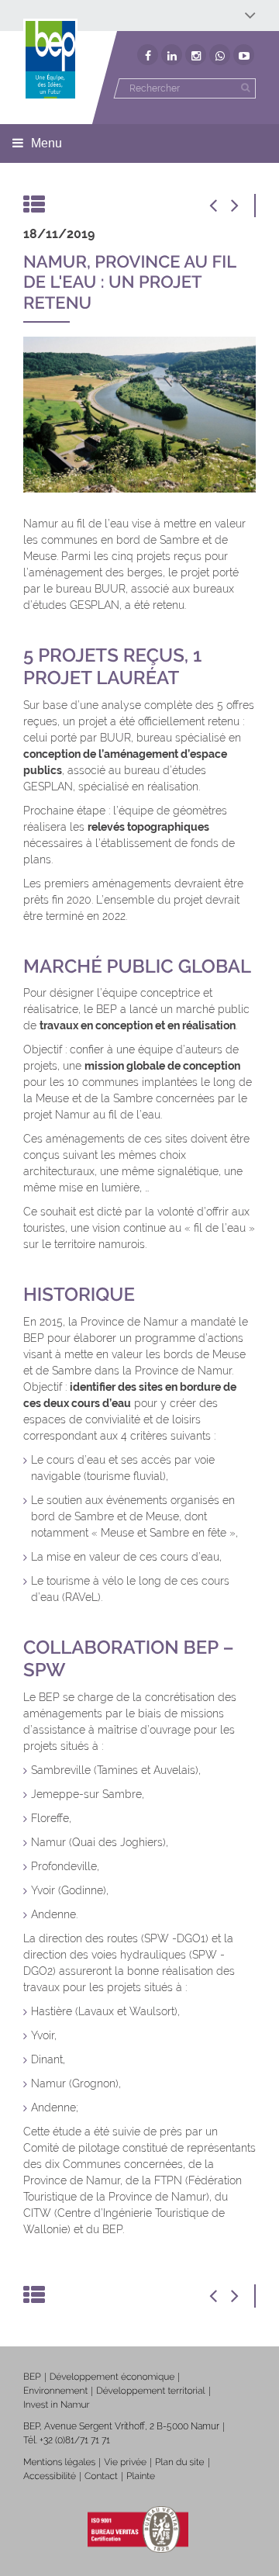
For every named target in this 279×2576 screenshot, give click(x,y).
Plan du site (179, 2462)
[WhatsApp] (220, 55)
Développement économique (112, 2377)
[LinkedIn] (172, 55)
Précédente (221, 206)
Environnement (55, 2391)
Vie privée (125, 2462)
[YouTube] (244, 55)
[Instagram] (196, 55)
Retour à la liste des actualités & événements (35, 206)
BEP (32, 2377)
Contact (101, 2476)
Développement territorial (150, 2391)
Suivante (244, 206)
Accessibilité (50, 2476)
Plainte (141, 2476)
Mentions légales (59, 2462)
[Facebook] (148, 55)
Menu (46, 143)
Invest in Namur (57, 2405)
